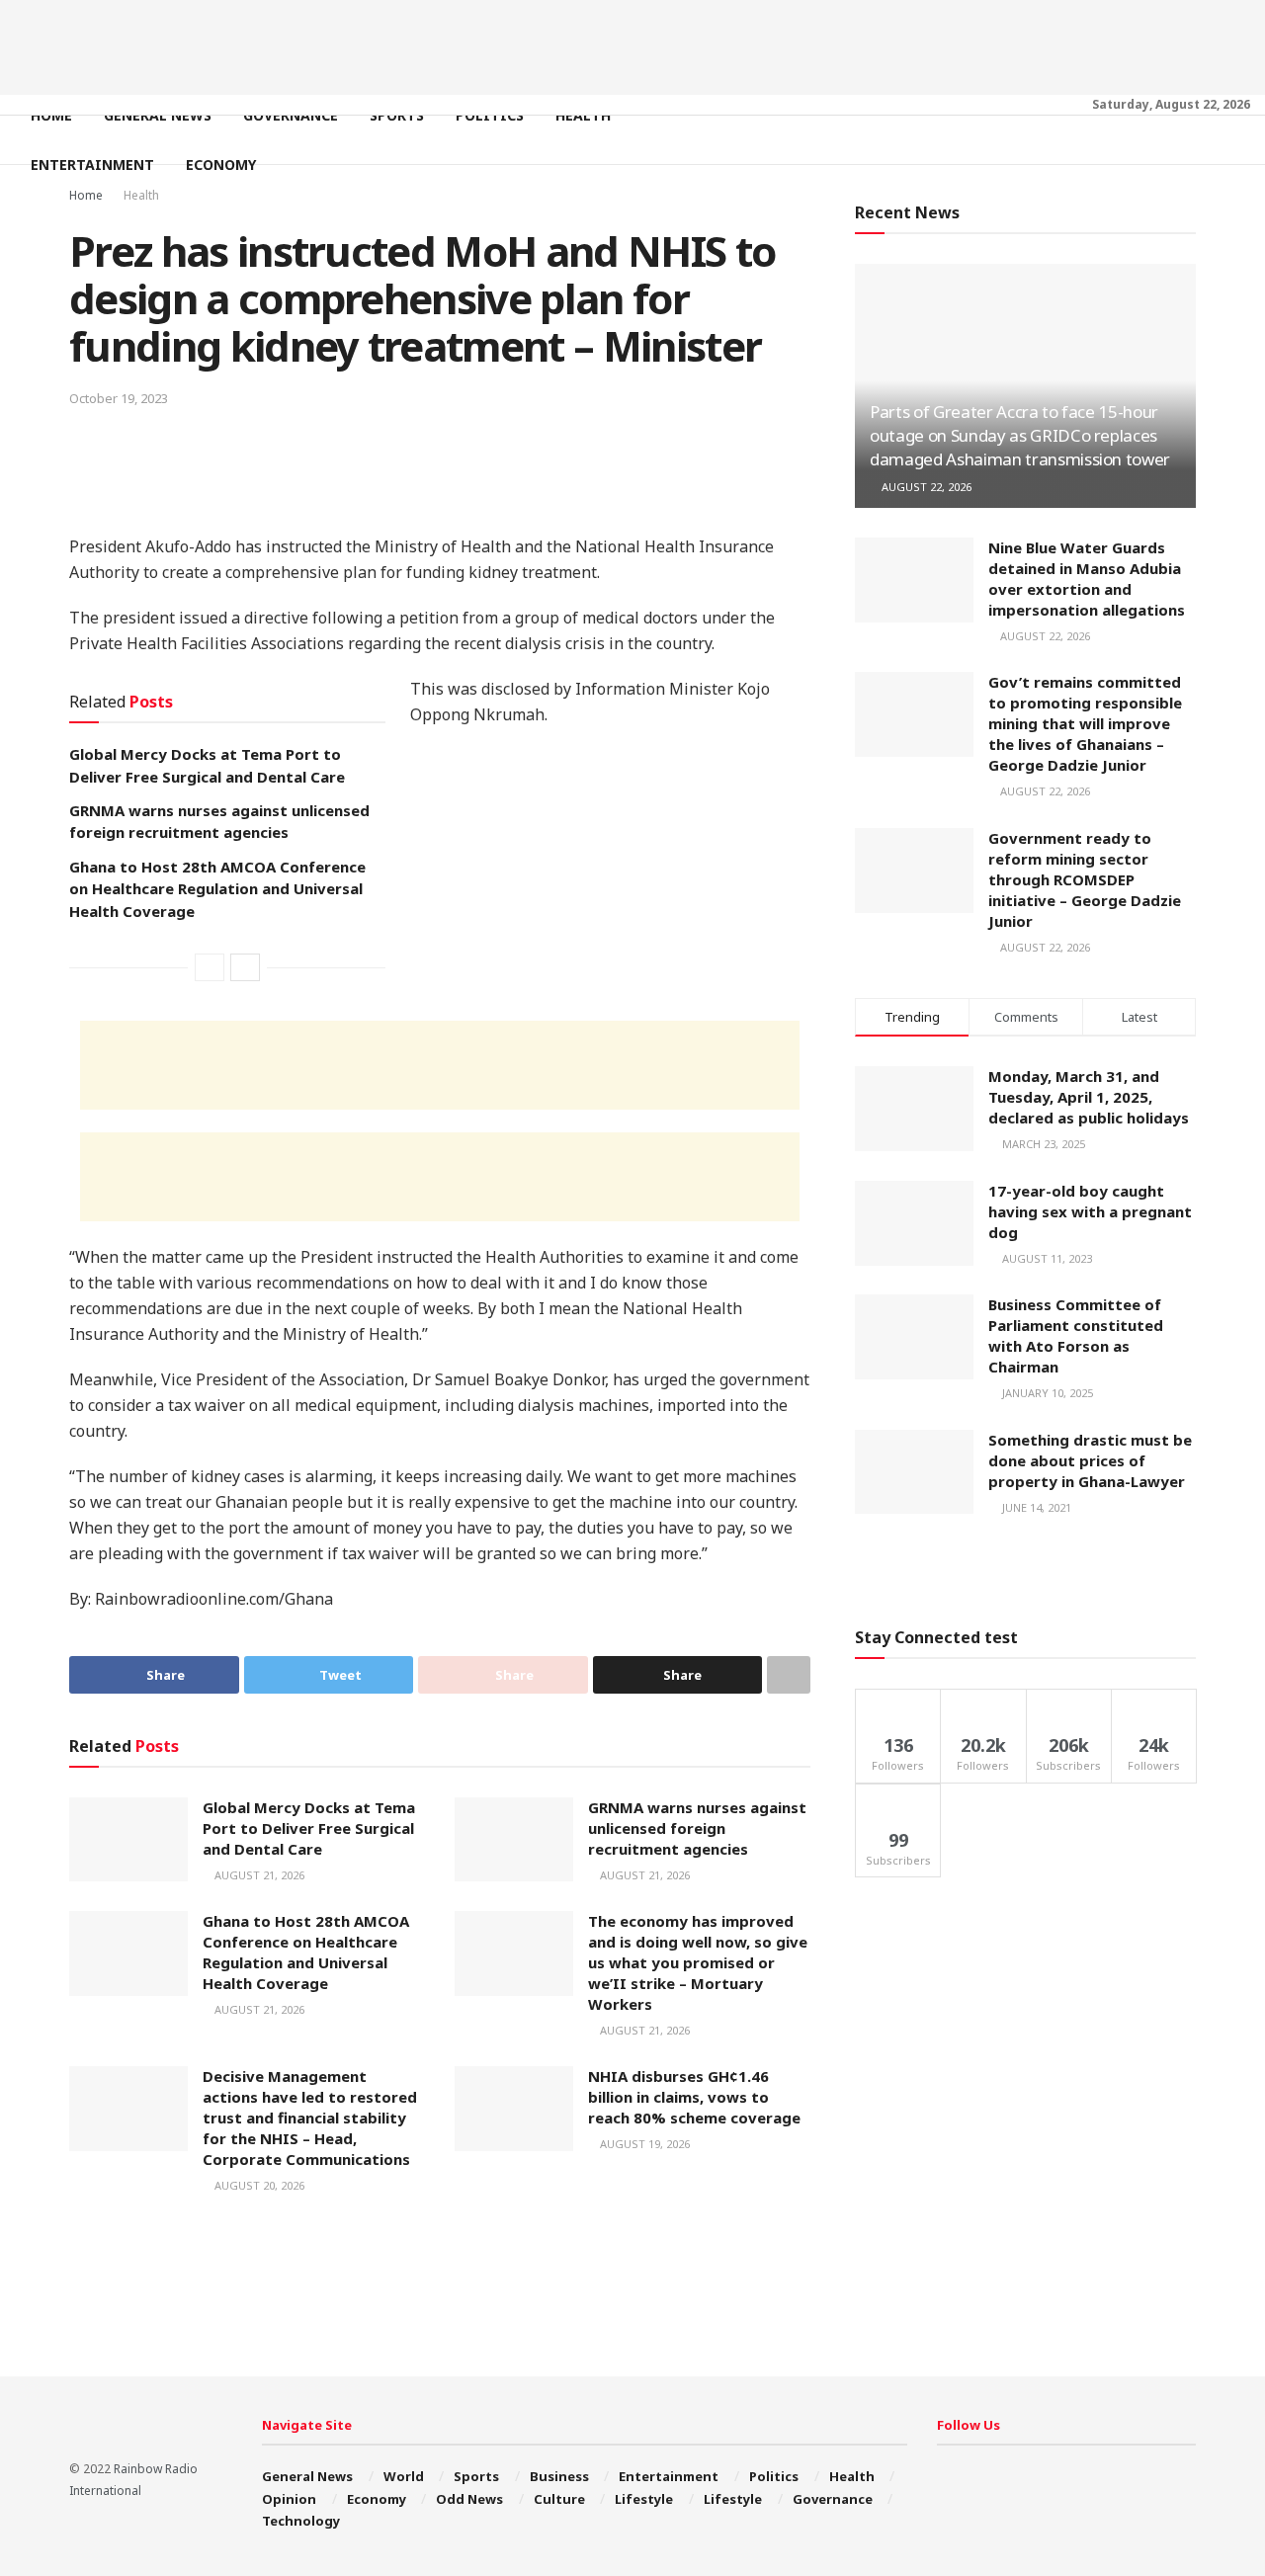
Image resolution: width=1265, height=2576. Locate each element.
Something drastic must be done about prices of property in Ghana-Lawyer (1090, 1460)
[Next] (245, 967)
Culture (559, 2499)
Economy (221, 165)
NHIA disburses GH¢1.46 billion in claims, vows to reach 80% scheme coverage (694, 2097)
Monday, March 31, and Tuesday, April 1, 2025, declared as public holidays (1089, 1097)
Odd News (469, 2499)
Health (583, 115)
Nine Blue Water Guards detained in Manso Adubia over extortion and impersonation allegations (1087, 579)
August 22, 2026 (925, 487)
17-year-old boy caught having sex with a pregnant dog (1090, 1211)
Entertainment (92, 165)
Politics (490, 115)
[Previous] (210, 967)
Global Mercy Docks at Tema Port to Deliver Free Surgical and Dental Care (309, 1828)
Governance (291, 115)
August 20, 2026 (258, 2185)
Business (559, 2476)
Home (51, 115)
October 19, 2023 (119, 398)
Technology (301, 2521)
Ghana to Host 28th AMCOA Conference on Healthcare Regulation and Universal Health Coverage (217, 889)
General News (158, 115)
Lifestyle (644, 2499)
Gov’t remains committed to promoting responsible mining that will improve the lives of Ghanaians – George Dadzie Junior (1085, 723)
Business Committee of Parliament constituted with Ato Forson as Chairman (1076, 1335)
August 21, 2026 (258, 1875)
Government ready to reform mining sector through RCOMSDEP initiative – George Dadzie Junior (1085, 879)
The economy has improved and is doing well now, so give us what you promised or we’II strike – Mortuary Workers (698, 1962)
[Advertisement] (632, 44)
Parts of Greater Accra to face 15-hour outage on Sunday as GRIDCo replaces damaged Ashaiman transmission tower (1020, 435)
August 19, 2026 (643, 2144)
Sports (397, 115)
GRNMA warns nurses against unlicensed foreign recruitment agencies (697, 1828)
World (404, 2476)
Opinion (289, 2499)
